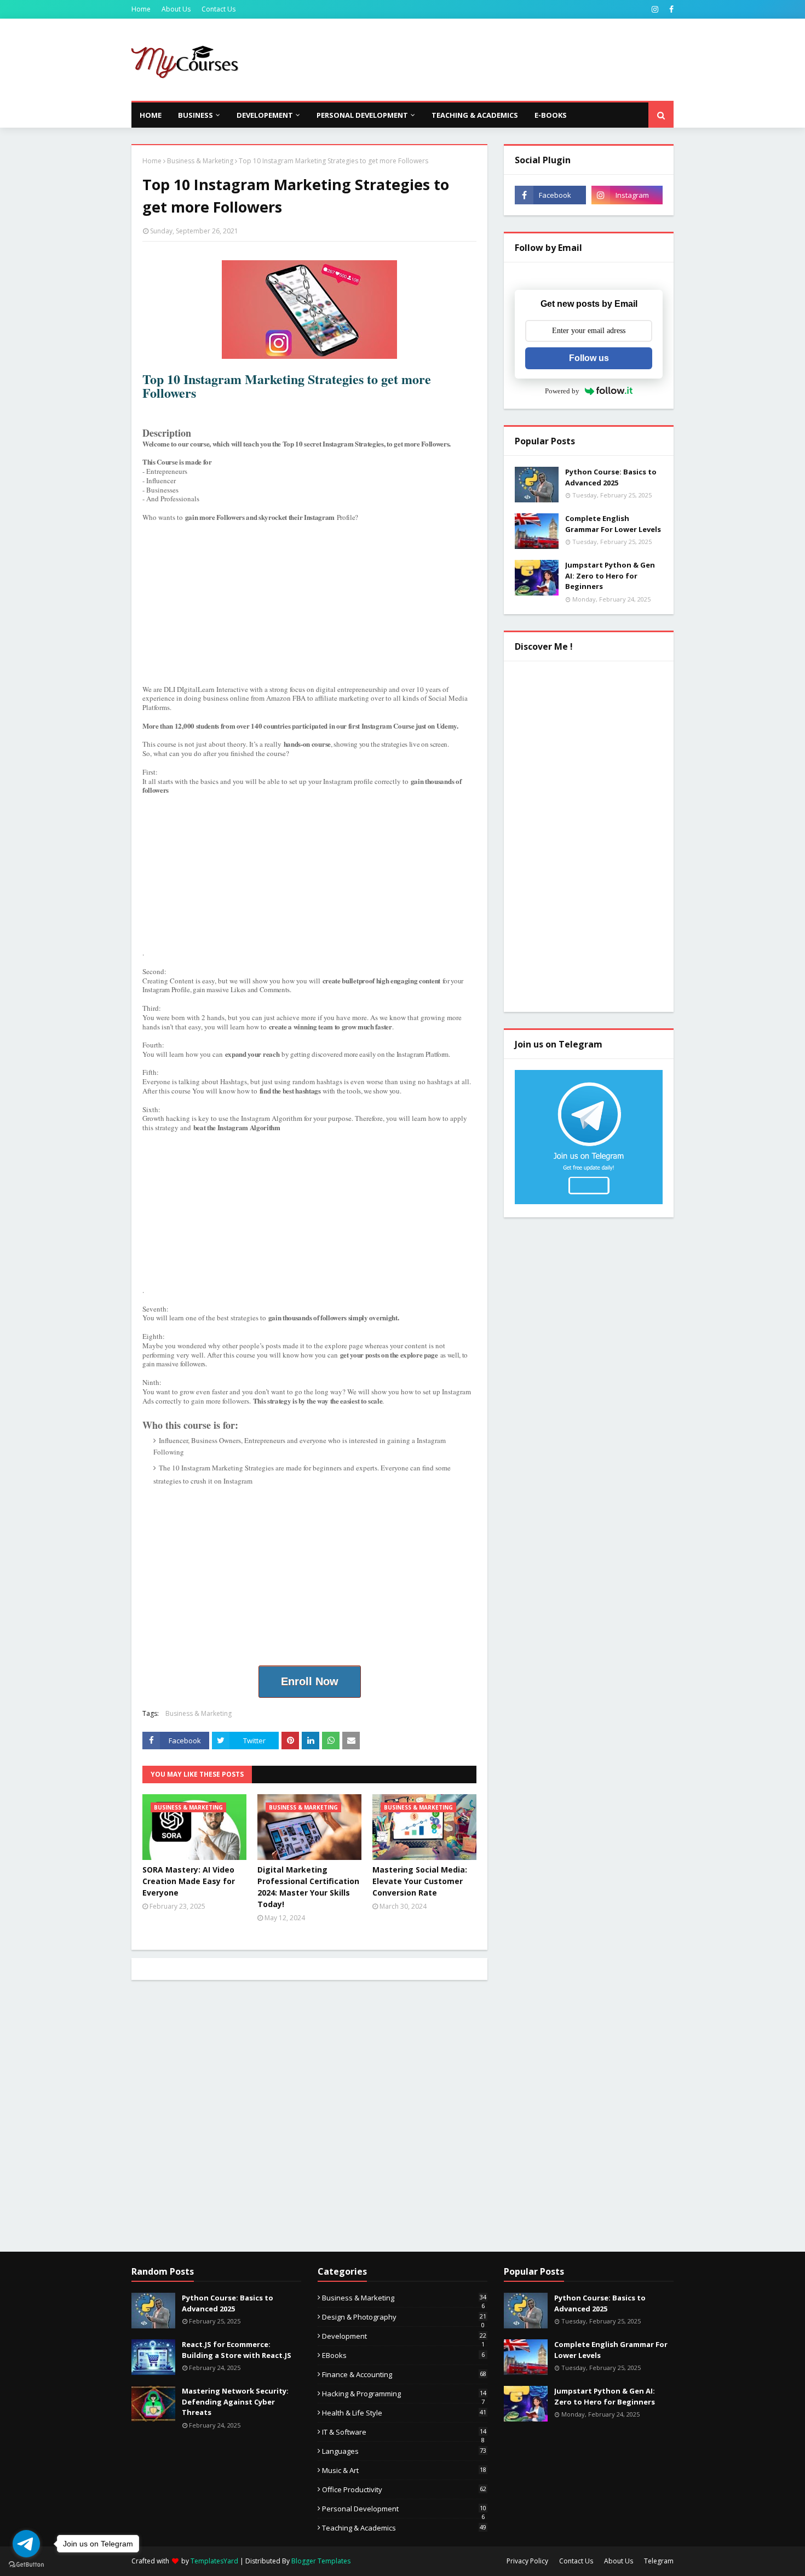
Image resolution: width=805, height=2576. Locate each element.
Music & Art (404, 2470)
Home (141, 9)
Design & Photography (404, 2317)
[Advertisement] (474, 60)
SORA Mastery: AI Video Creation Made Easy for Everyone (189, 1881)
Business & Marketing (200, 161)
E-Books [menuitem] (551, 115)
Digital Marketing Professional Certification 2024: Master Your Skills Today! (308, 1887)
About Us (176, 9)
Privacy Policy (527, 2561)
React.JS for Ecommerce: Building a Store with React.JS (237, 2350)
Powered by (562, 391)
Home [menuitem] (151, 115)
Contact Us (219, 9)
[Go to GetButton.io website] (26, 2565)
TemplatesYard (214, 2561)
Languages (404, 2451)
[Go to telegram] (26, 2544)
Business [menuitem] (196, 115)
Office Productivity (404, 2489)
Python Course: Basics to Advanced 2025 (611, 477)
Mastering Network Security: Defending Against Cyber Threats (235, 2402)
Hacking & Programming (404, 2394)
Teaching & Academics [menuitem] (475, 115)
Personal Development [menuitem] (362, 115)
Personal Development (404, 2509)
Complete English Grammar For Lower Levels (613, 524)
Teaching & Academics (404, 2528)
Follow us (589, 358)
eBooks (403, 2355)
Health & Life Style (404, 2413)
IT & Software (404, 2432)
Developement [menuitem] (265, 115)
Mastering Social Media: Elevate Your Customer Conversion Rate (420, 1881)
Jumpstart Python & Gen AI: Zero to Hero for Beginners (610, 576)
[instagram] (655, 9)
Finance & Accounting (404, 2374)
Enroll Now (310, 1681)
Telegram (659, 2561)
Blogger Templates (321, 2561)
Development (404, 2336)
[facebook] (670, 9)
